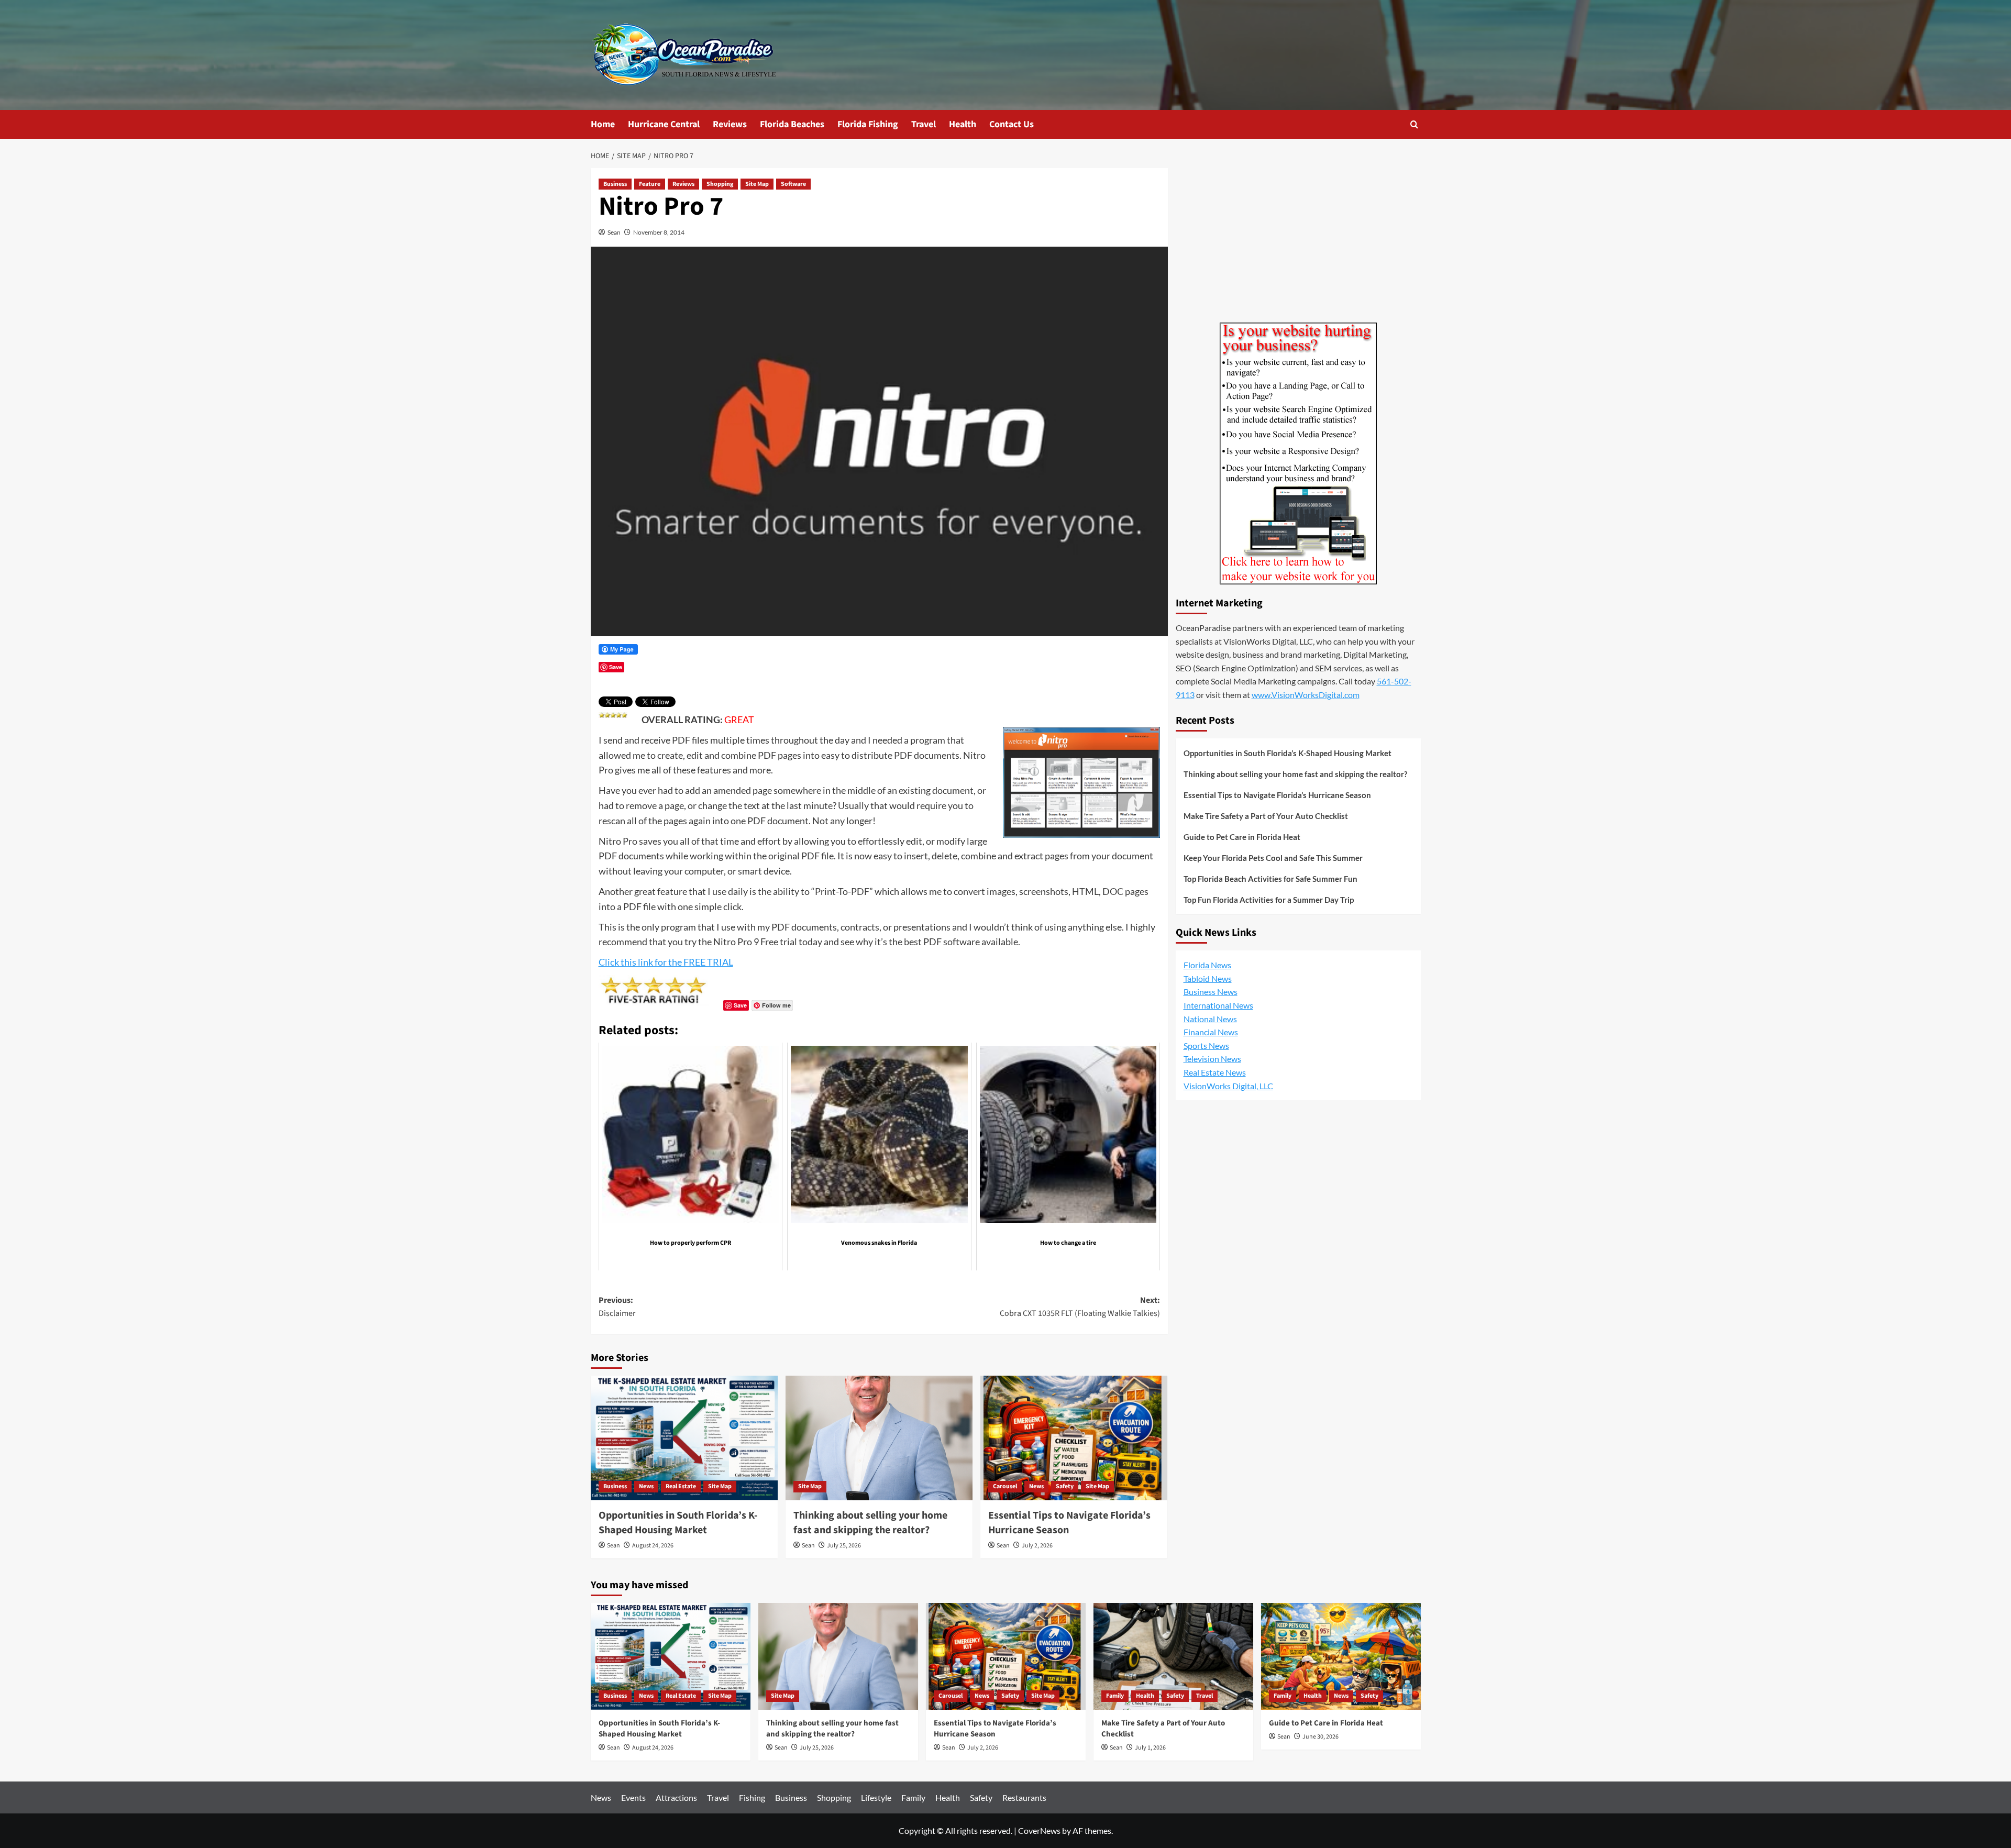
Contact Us (1012, 124)
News (646, 1486)
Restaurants (1024, 1797)
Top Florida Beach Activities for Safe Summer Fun (1270, 878)
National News (1210, 1018)
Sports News (1206, 1045)
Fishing (752, 1797)
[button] (1414, 124)
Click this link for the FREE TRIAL (666, 962)
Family (1115, 1696)
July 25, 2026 (844, 1546)
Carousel (1005, 1486)
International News (1218, 1005)
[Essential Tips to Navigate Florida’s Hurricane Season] (1074, 1438)
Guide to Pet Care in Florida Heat (1242, 836)
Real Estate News (1215, 1072)
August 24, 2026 (653, 1546)
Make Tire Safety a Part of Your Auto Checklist (1266, 815)
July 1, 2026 (1150, 1748)
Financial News (1211, 1032)
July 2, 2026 (1037, 1546)
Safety (1065, 1486)
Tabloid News (1208, 978)
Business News (1211, 992)
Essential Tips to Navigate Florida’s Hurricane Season (1277, 794)
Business (615, 184)
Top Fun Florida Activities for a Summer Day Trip (1269, 899)
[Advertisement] (1298, 241)
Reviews (730, 124)
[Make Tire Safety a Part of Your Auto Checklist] (1173, 1656)
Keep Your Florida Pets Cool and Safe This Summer (1273, 857)
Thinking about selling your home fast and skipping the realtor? (870, 1523)
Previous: (617, 1307)
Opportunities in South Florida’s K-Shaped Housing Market (678, 1523)
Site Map (757, 184)
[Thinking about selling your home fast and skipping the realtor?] (879, 1438)
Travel (924, 124)
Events (633, 1797)
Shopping (720, 184)
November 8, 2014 (659, 232)
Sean (614, 232)
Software (793, 184)
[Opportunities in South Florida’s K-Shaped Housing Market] (684, 1438)
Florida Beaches (792, 124)
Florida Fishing (868, 124)
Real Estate (681, 1486)
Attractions (676, 1797)
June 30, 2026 (1321, 1737)
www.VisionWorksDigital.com (1306, 695)
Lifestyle (876, 1797)
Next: (1080, 1307)
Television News (1212, 1059)
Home (603, 124)
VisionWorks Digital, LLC (1228, 1085)
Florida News (1207, 965)
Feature (650, 184)
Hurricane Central (664, 124)
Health (963, 124)
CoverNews (1039, 1830)
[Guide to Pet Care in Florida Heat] (1341, 1656)
